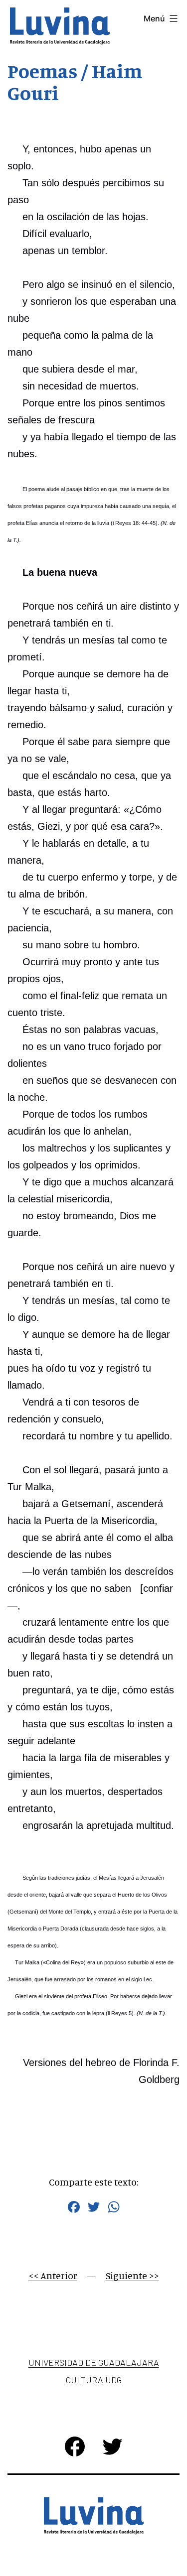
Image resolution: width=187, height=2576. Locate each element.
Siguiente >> (132, 2275)
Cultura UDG (94, 2380)
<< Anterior (53, 2275)
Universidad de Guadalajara (94, 2362)
